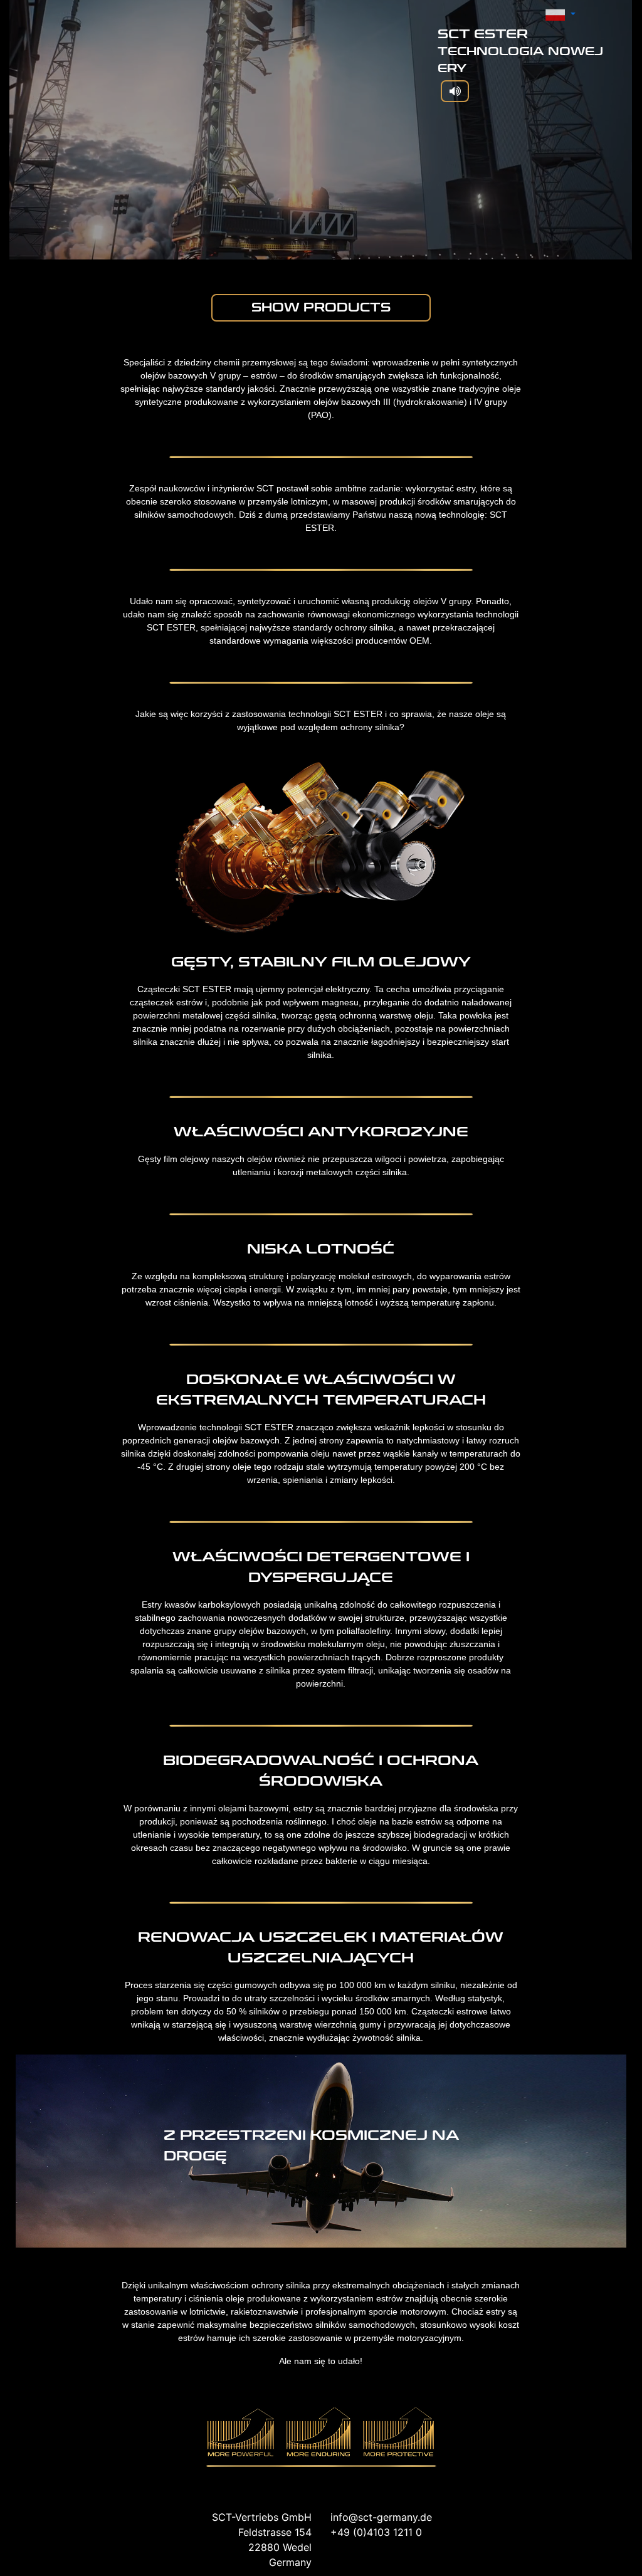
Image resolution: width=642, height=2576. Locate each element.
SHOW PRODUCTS (321, 307)
